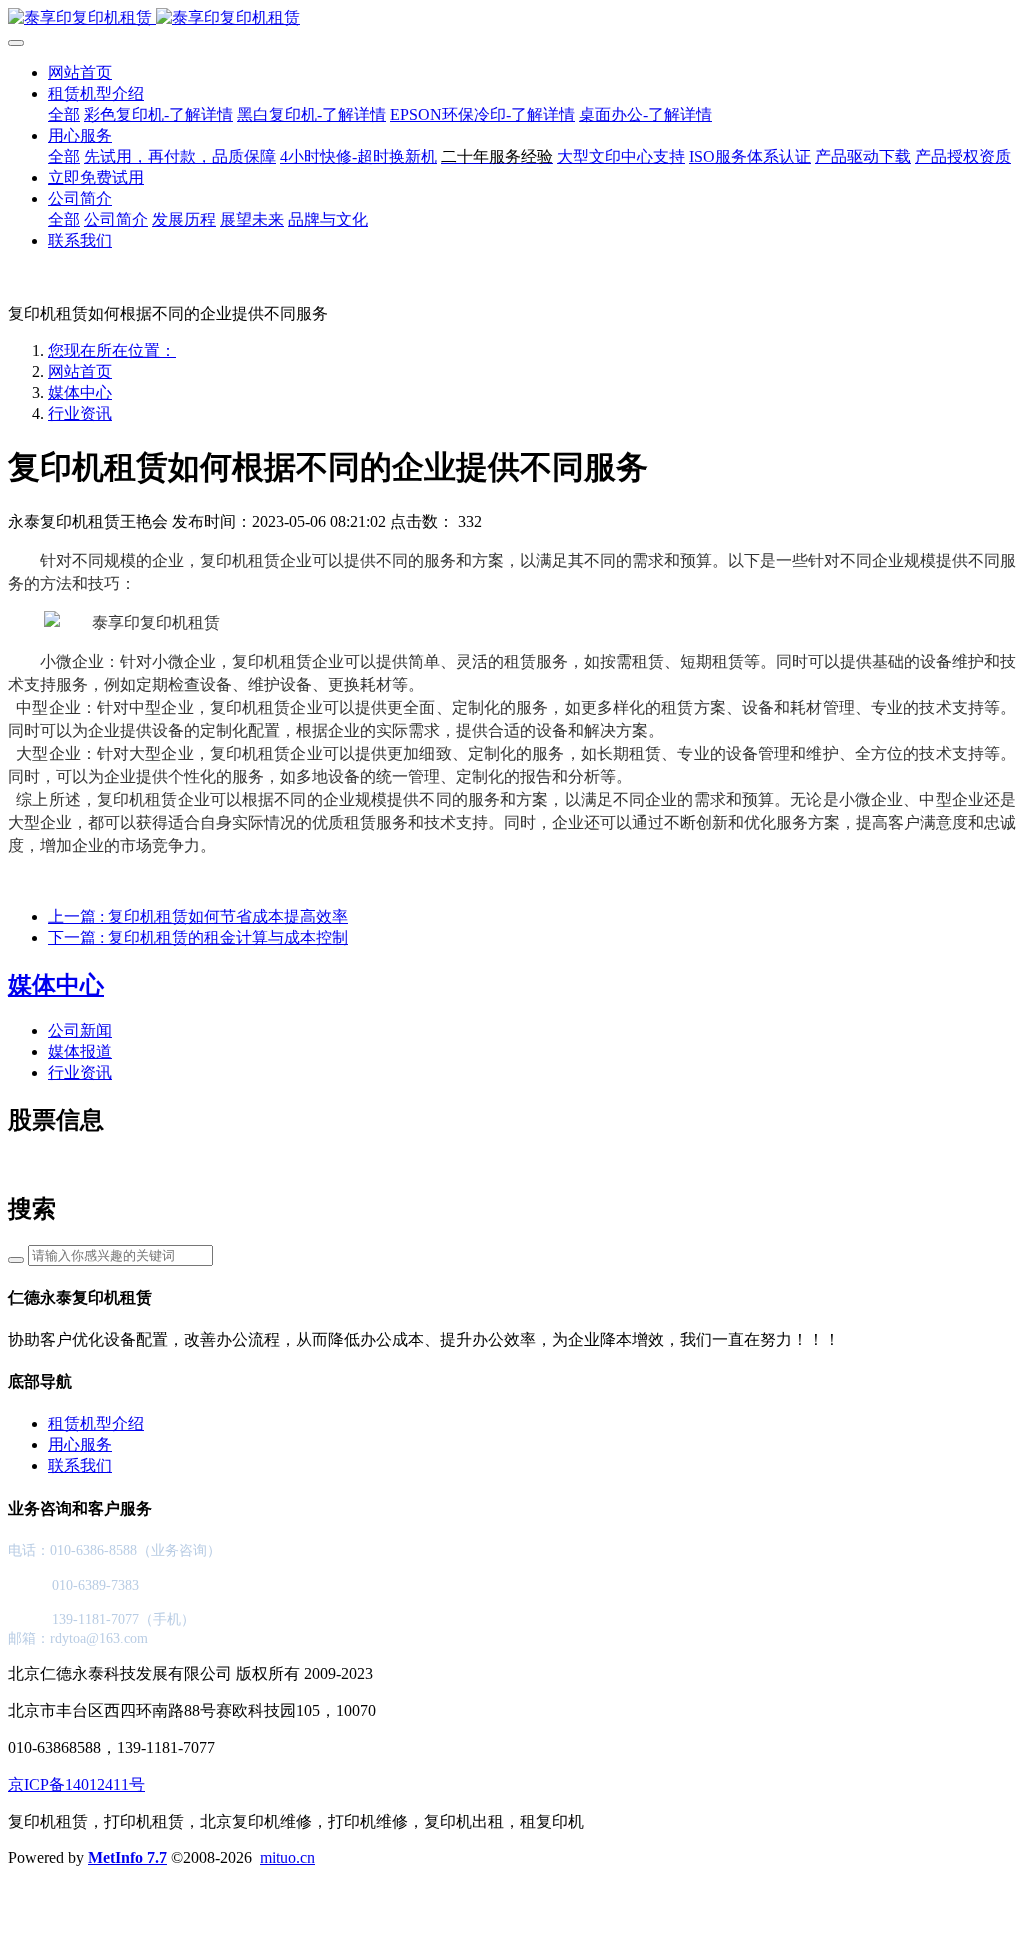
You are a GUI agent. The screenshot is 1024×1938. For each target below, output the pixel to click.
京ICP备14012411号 (76, 1784)
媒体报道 (80, 1051)
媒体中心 (80, 392)
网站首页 (80, 72)
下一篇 (198, 937)
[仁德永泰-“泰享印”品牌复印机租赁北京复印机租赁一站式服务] (512, 18)
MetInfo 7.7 (127, 1857)
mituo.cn (287, 1857)
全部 (64, 114)
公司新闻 (80, 1030)
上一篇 (198, 916)
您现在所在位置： (112, 350)
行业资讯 (80, 413)
